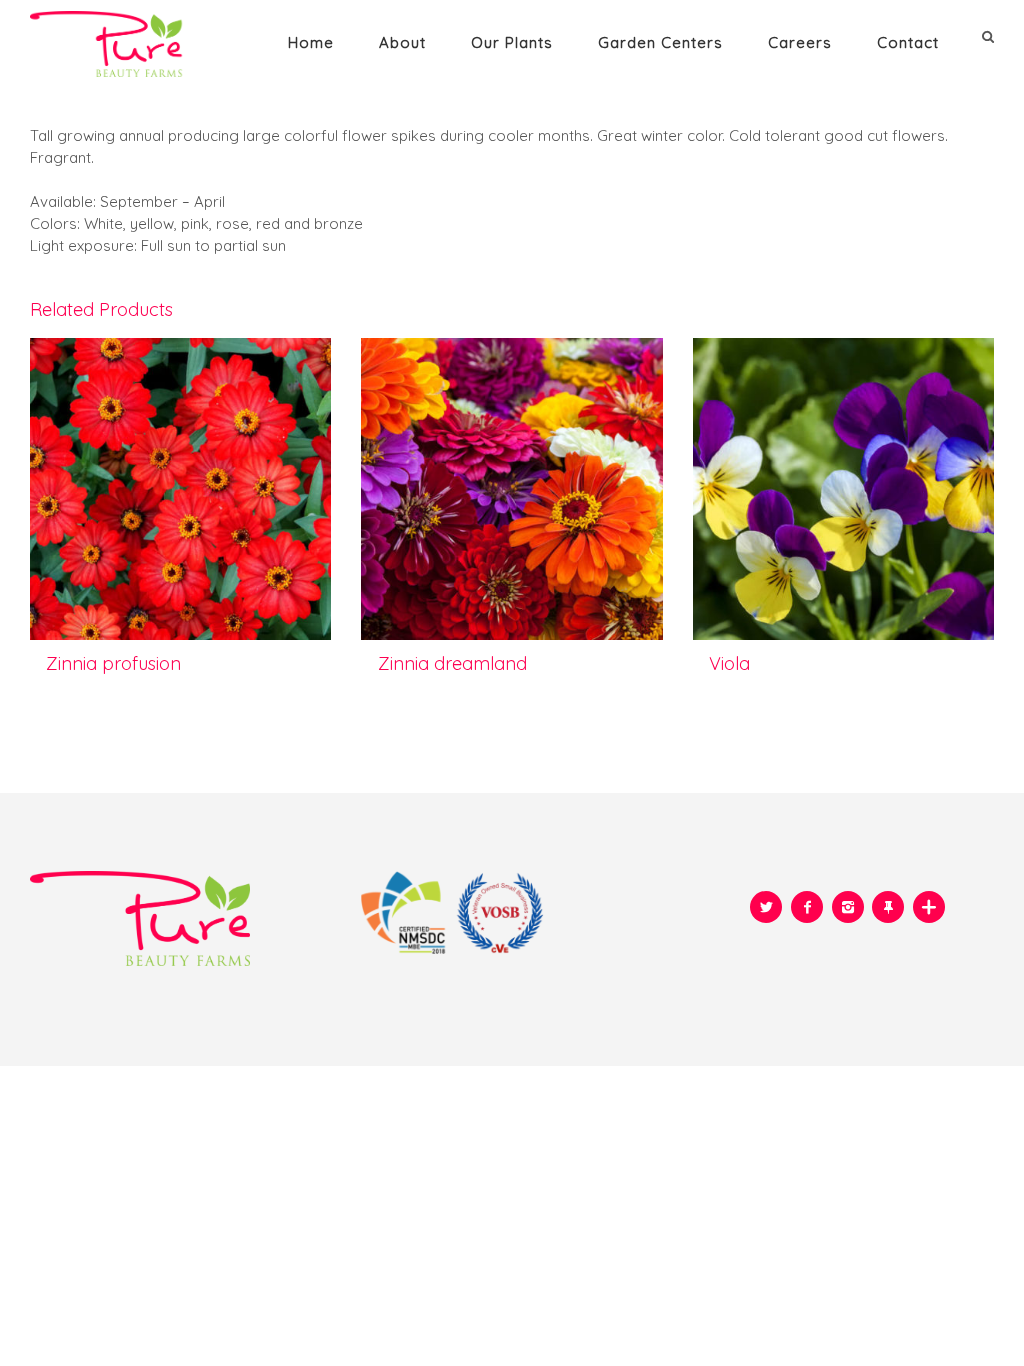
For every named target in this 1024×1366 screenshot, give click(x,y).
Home (311, 42)
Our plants (512, 42)
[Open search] (990, 36)
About (402, 42)
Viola (729, 663)
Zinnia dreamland (452, 663)
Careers (800, 42)
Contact (908, 42)
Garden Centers (660, 42)
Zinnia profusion (113, 663)
